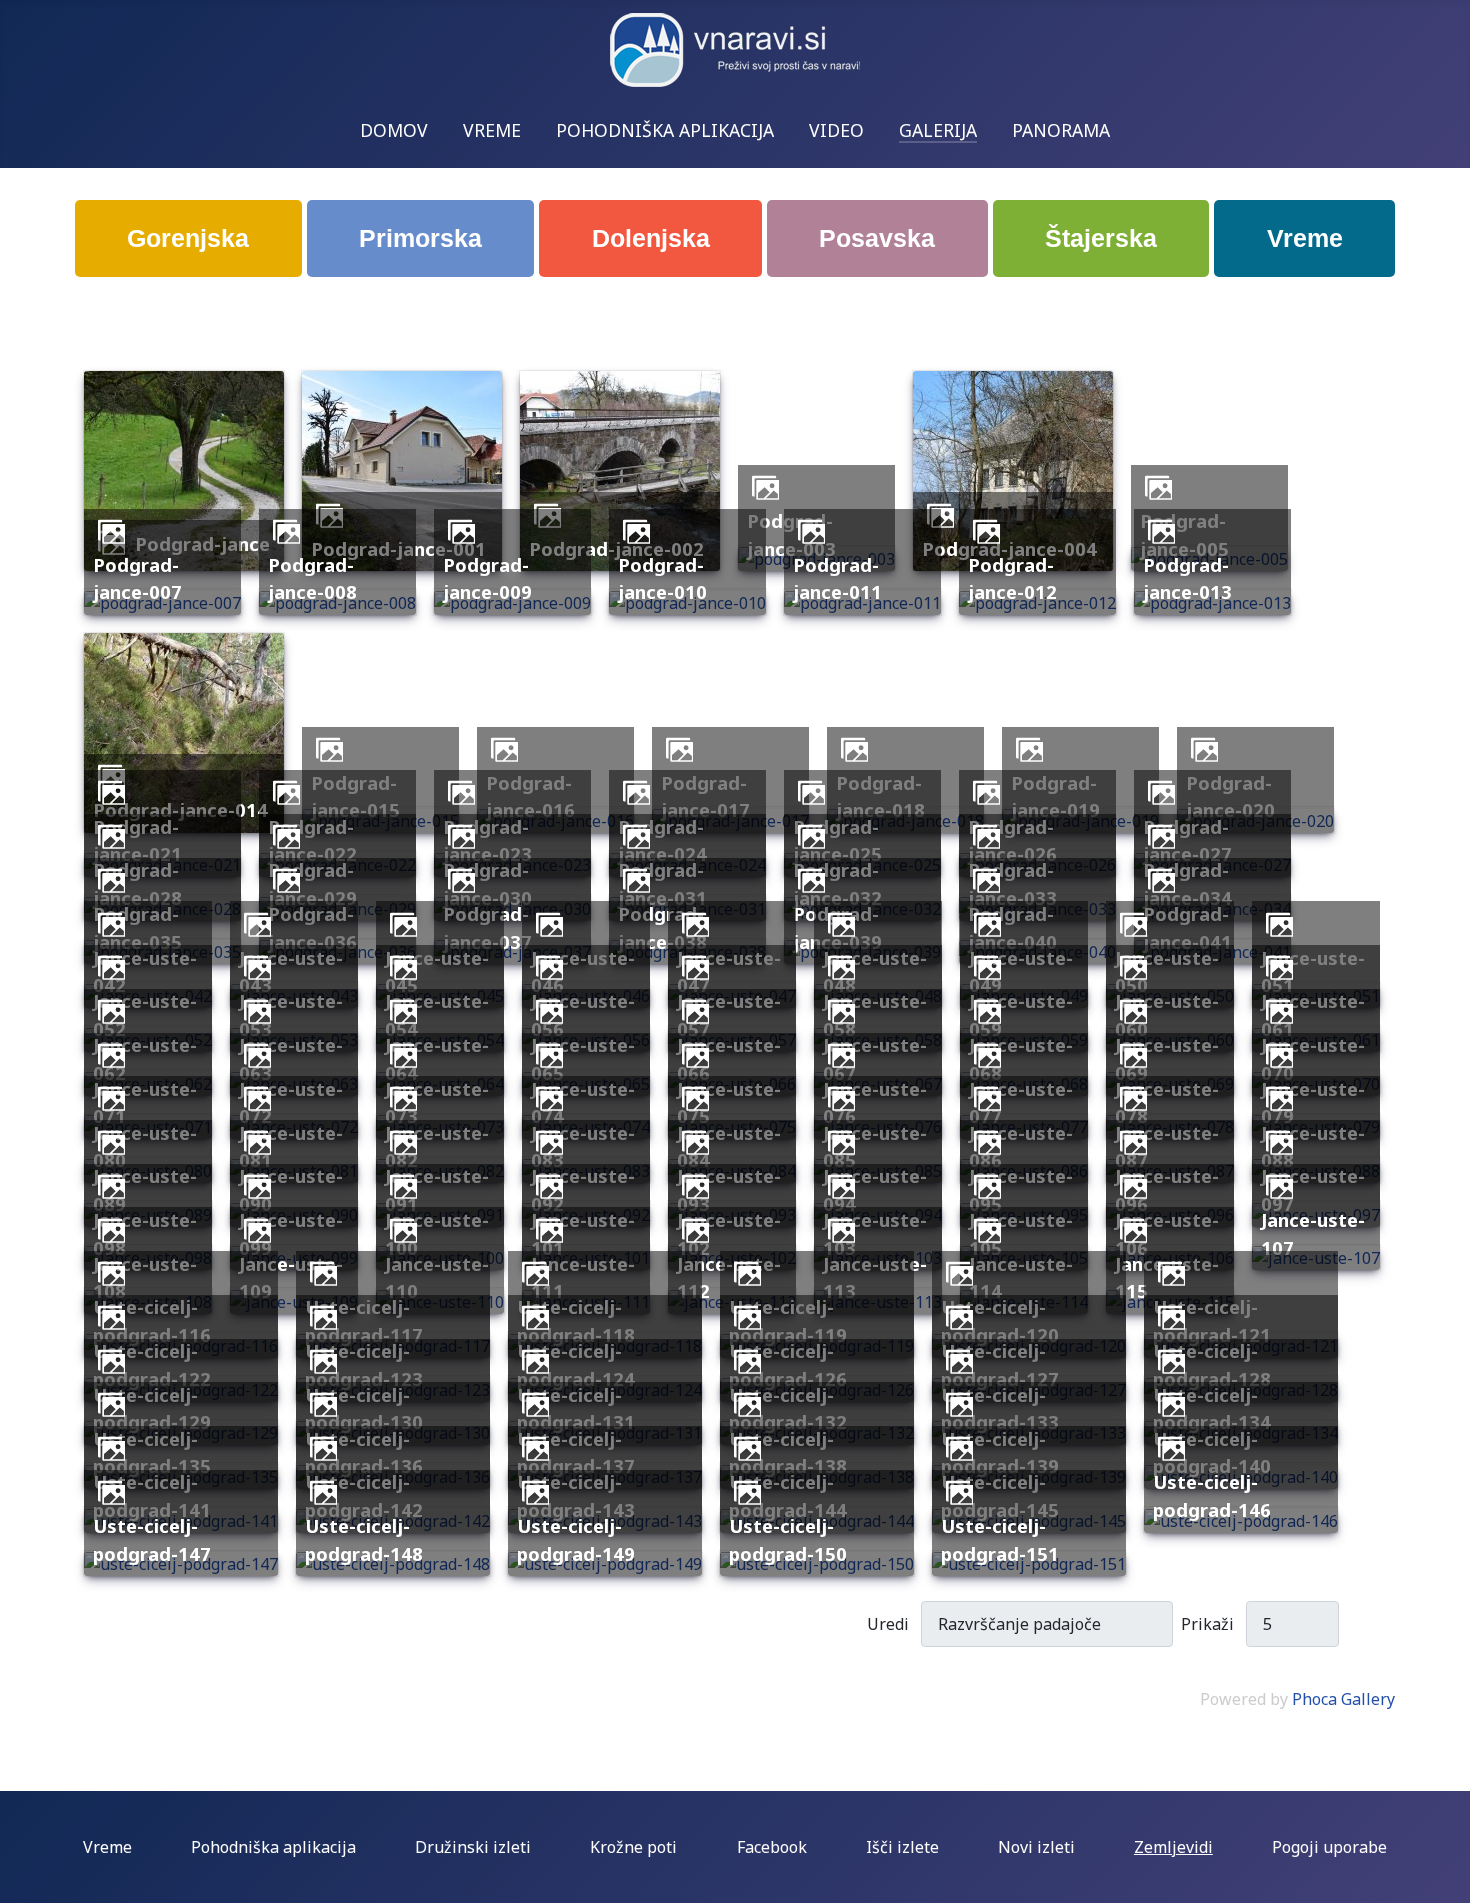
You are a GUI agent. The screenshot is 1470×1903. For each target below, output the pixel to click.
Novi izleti (1036, 1847)
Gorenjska (188, 238)
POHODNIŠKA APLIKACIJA (665, 130)
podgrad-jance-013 (1187, 578)
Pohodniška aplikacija (273, 1847)
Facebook (772, 1847)
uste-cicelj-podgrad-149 (576, 1539)
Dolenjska (651, 238)
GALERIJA (938, 130)
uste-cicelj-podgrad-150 (788, 1539)
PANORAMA (1061, 130)
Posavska (877, 238)
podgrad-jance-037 (487, 927)
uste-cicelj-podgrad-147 (152, 1539)
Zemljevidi (1173, 1847)
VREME (492, 130)
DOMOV (394, 130)
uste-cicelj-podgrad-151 (1000, 1539)
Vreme (1305, 238)
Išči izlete (902, 1847)
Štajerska (1101, 238)
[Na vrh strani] (1445, 1878)
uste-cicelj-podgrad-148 (364, 1539)
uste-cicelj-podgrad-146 (1212, 1495)
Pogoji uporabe (1329, 1847)
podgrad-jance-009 (487, 578)
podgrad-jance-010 (662, 578)
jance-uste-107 (1313, 1233)
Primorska (420, 238)
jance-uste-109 (291, 1277)
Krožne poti (633, 1847)
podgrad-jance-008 (312, 578)
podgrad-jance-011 (837, 578)
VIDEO (836, 130)
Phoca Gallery (1343, 1699)
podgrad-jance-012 (1012, 578)
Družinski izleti (473, 1847)
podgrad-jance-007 (137, 578)
